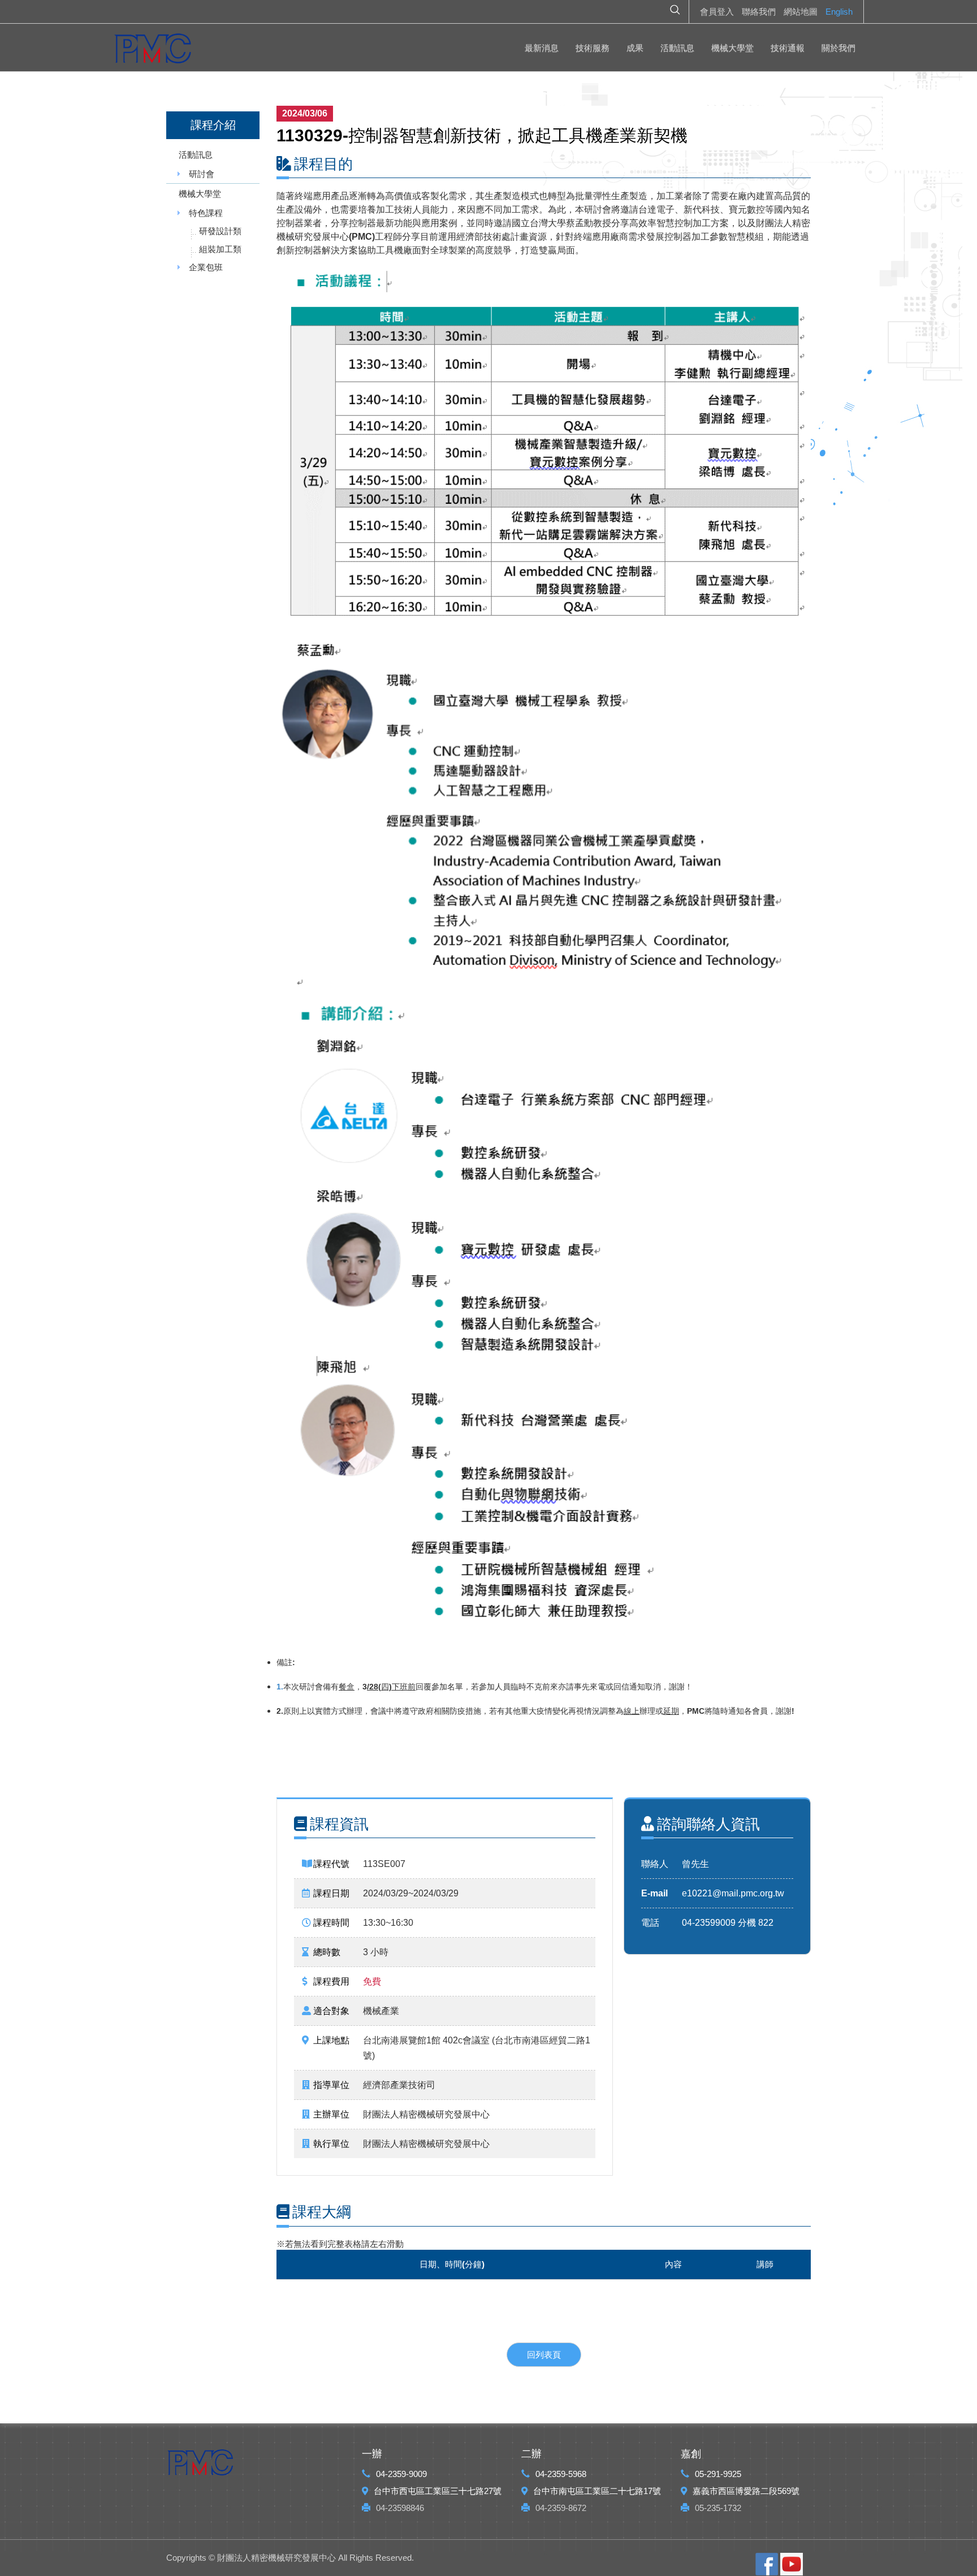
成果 (635, 48)
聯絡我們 (759, 12)
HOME (153, 51)
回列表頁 (544, 2355)
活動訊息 (677, 48)
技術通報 (788, 48)
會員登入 (717, 12)
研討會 (202, 174)
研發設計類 (220, 231)
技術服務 (593, 48)
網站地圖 (801, 12)
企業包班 (206, 267)
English (839, 12)
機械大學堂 (732, 48)
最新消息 (542, 48)
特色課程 (206, 213)
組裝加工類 (220, 249)
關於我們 (838, 48)
